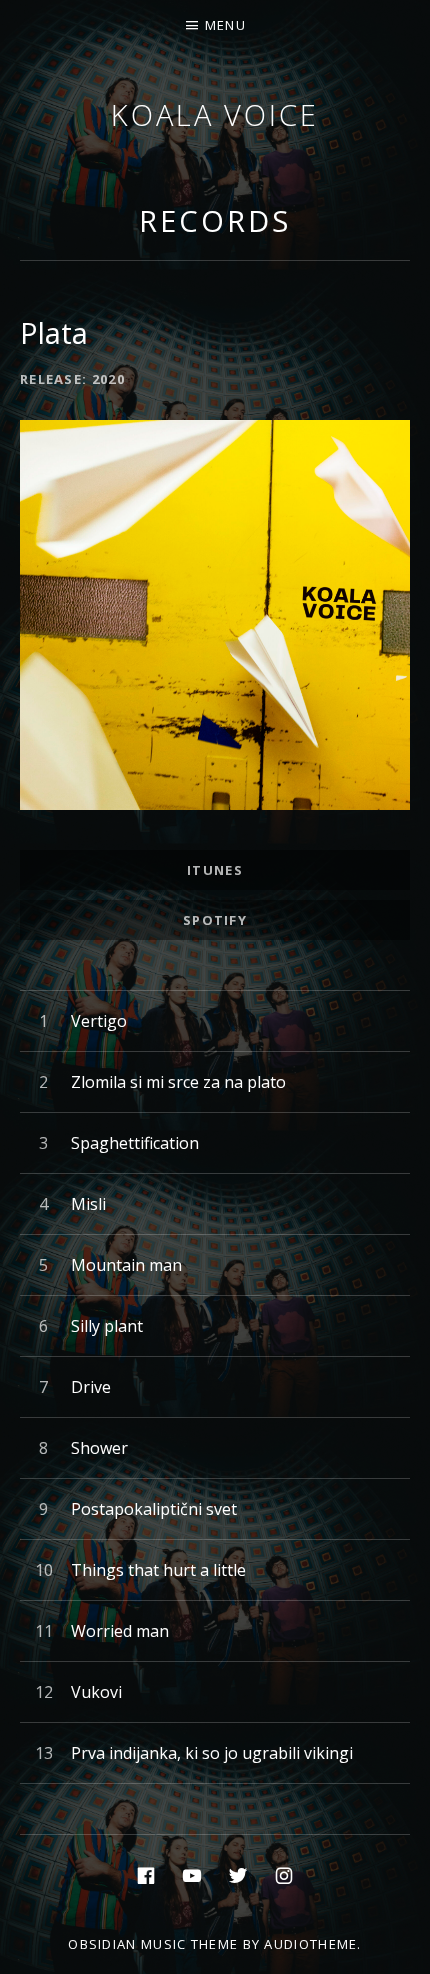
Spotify (215, 920)
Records (214, 220)
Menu (225, 25)
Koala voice (215, 114)
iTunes (215, 870)
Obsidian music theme (153, 1944)
